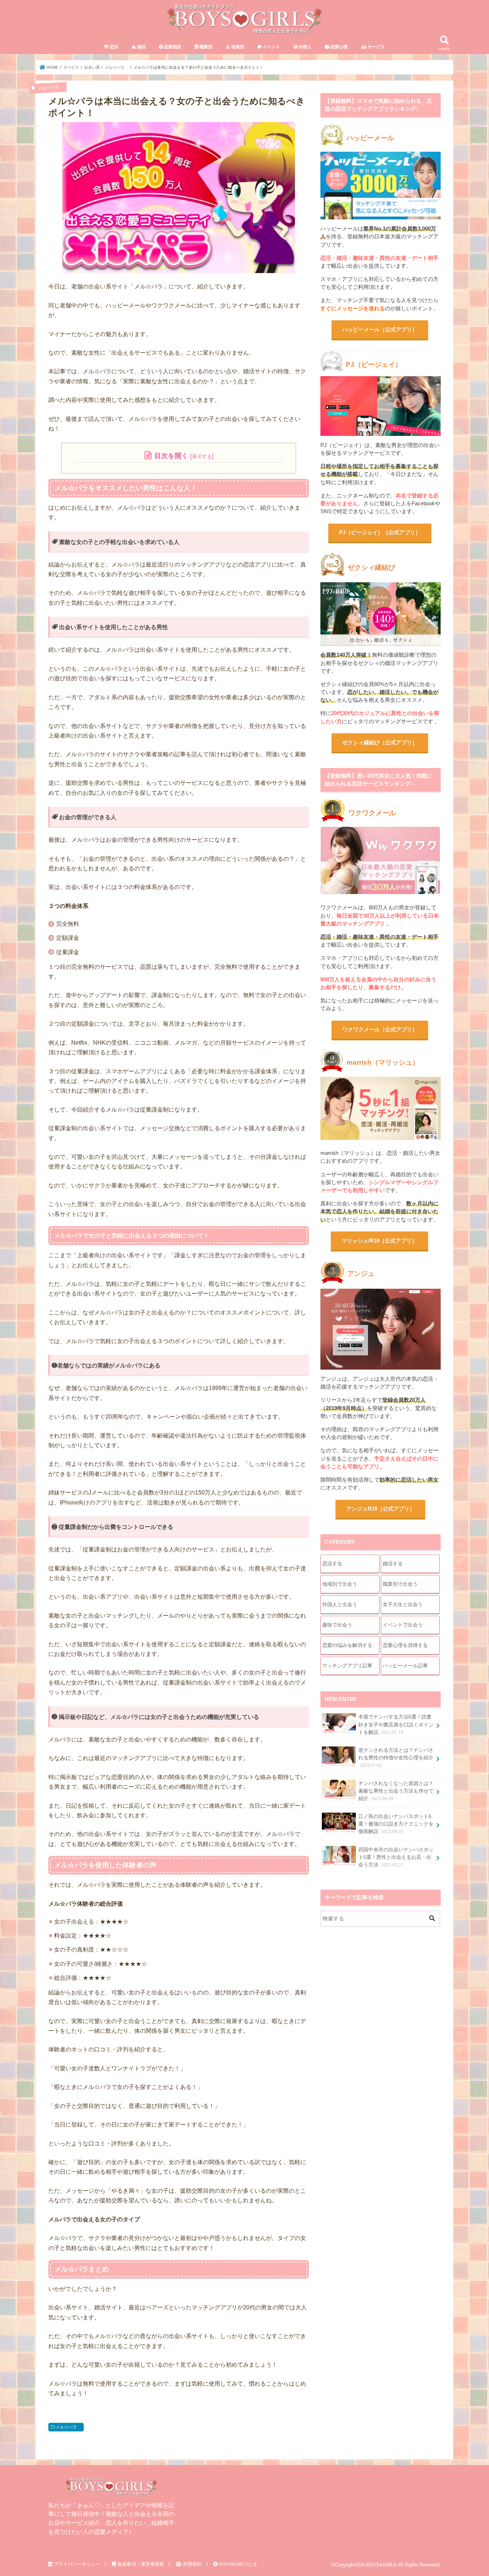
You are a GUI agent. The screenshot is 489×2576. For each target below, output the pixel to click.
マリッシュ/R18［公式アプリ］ (379, 1241)
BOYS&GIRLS (381, 2565)
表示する (202, 456)
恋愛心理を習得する (405, 1645)
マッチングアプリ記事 (347, 1666)
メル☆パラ (68, 2427)
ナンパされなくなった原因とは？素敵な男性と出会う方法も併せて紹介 (396, 1791)
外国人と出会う (340, 1604)
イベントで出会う (403, 1625)
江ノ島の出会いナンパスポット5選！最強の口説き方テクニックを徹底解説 (396, 1824)
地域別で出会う (340, 1584)
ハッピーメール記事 (405, 1666)
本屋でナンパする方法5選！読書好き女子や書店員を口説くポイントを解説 (396, 1724)
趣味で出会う (337, 1625)
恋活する (332, 1564)
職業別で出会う (400, 1584)
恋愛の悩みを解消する (347, 1645)
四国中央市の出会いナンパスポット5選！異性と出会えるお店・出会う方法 (396, 1857)
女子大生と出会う (403, 1604)
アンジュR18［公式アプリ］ (381, 1509)
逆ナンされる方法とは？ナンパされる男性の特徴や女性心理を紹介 (396, 1758)
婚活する (393, 1564)
